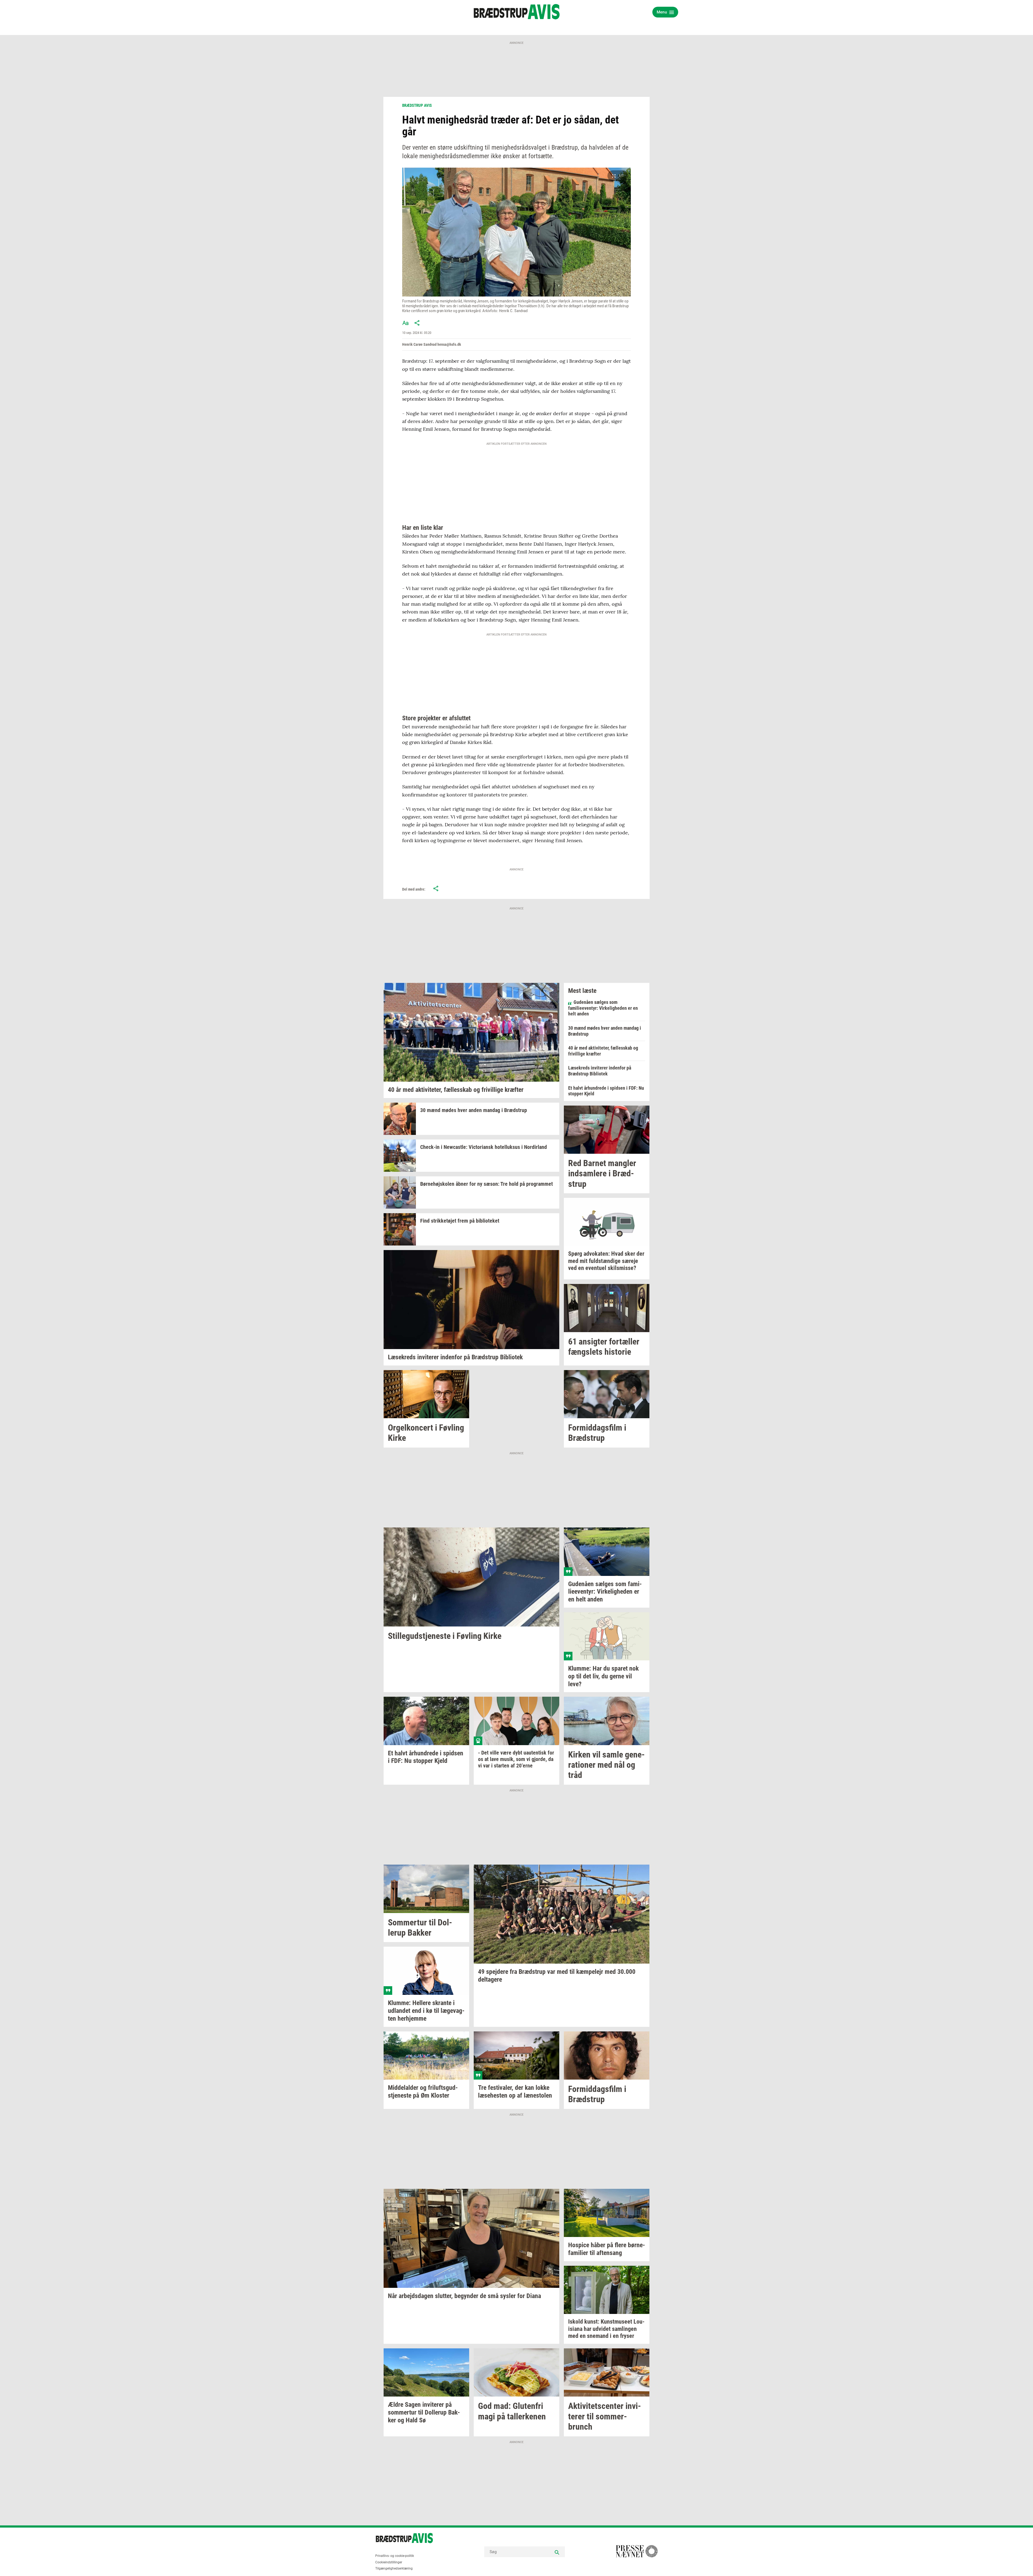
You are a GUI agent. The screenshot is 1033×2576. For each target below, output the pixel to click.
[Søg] (557, 2552)
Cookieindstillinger (389, 2562)
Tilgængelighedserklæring (394, 2568)
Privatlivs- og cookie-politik (395, 2556)
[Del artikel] (417, 323)
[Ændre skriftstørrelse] (405, 323)
